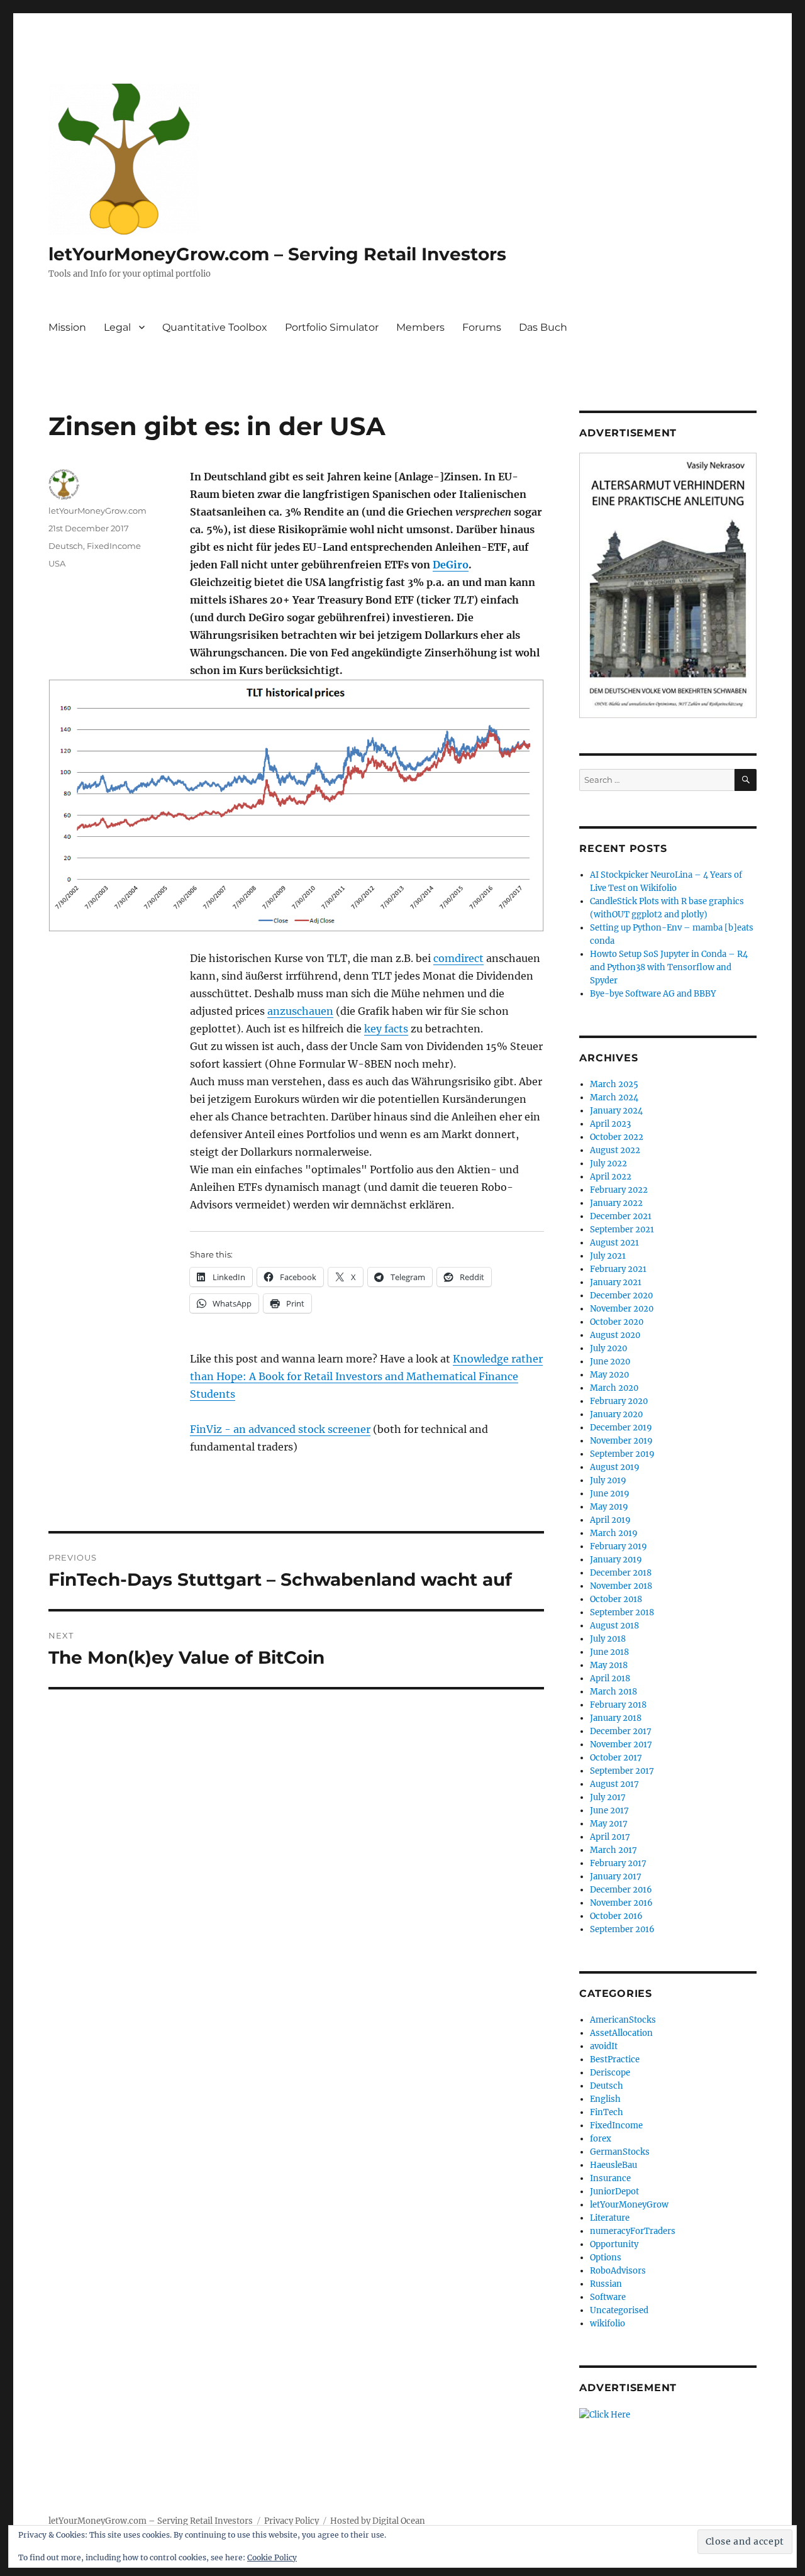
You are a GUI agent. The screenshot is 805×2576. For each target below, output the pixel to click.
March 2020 (614, 1388)
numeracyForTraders (633, 2231)
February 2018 (618, 1705)
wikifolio (608, 2324)
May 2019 (609, 1507)
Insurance (610, 2178)
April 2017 (610, 1837)
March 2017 (613, 1850)
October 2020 (617, 1322)
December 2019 (621, 1428)
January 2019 (616, 1560)
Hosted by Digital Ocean (378, 2521)
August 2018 (614, 1626)
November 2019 (621, 1441)
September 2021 (622, 1230)
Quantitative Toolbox (215, 327)
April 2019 (610, 1520)
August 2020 (615, 1335)
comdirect (458, 958)
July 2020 (608, 1348)
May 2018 (609, 1665)
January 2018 (616, 1718)
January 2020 (616, 1414)
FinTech (607, 2112)
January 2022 (616, 1203)
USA (57, 563)
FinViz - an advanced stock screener (280, 1429)
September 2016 (622, 1929)
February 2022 (619, 1190)
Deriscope (610, 2073)
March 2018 (613, 1692)
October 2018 (616, 1599)
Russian (606, 2284)
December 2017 (621, 1731)
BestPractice (615, 2059)
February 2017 (618, 1863)
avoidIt (604, 2046)
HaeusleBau (613, 2165)
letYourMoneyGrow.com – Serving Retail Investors (277, 254)
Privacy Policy (291, 2521)
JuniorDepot (614, 2192)
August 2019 (615, 1467)
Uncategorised (619, 2310)
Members (420, 327)
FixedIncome (114, 546)
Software (608, 2297)
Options (606, 2258)
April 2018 (610, 1678)
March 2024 (614, 1097)
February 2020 (619, 1401)
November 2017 (621, 1744)
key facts (386, 1029)
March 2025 (614, 1084)
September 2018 (622, 1612)
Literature (610, 2218)
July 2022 (608, 1164)
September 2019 (622, 1454)
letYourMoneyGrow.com (97, 511)
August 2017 (614, 1784)
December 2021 (621, 1216)
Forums (482, 327)
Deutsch (66, 546)
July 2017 (608, 1797)
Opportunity (614, 2244)
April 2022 (611, 1177)
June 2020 (610, 1362)
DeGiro (451, 565)
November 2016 (621, 1903)
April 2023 (610, 1124)
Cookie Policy (272, 2557)
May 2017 (609, 1824)
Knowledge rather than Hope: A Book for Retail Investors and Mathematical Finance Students (366, 1376)
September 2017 (622, 1771)
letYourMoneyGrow (629, 2205)
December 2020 (621, 1296)
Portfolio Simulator (332, 327)
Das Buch (543, 327)
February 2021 (618, 1269)
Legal (117, 327)
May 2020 (609, 1375)
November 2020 (622, 1309)
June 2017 (609, 1810)
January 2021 (616, 1282)
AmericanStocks (623, 2020)
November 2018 (621, 1586)
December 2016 (621, 1890)
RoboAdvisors (618, 2271)
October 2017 (616, 1758)
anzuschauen (300, 1011)
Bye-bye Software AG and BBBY (653, 994)
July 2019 (608, 1480)
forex (601, 2139)
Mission (67, 327)
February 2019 (619, 1546)
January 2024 (616, 1111)
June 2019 (610, 1494)
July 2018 (608, 1639)
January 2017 (616, 1877)
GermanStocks (620, 2152)
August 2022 (615, 1150)
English (605, 2099)
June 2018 (609, 1652)
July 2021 (608, 1256)
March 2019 (614, 1533)
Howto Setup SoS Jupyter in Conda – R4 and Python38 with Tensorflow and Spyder (669, 967)
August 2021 (614, 1243)
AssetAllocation (621, 2033)
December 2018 (621, 1573)
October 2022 (617, 1137)
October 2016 (616, 1916)
